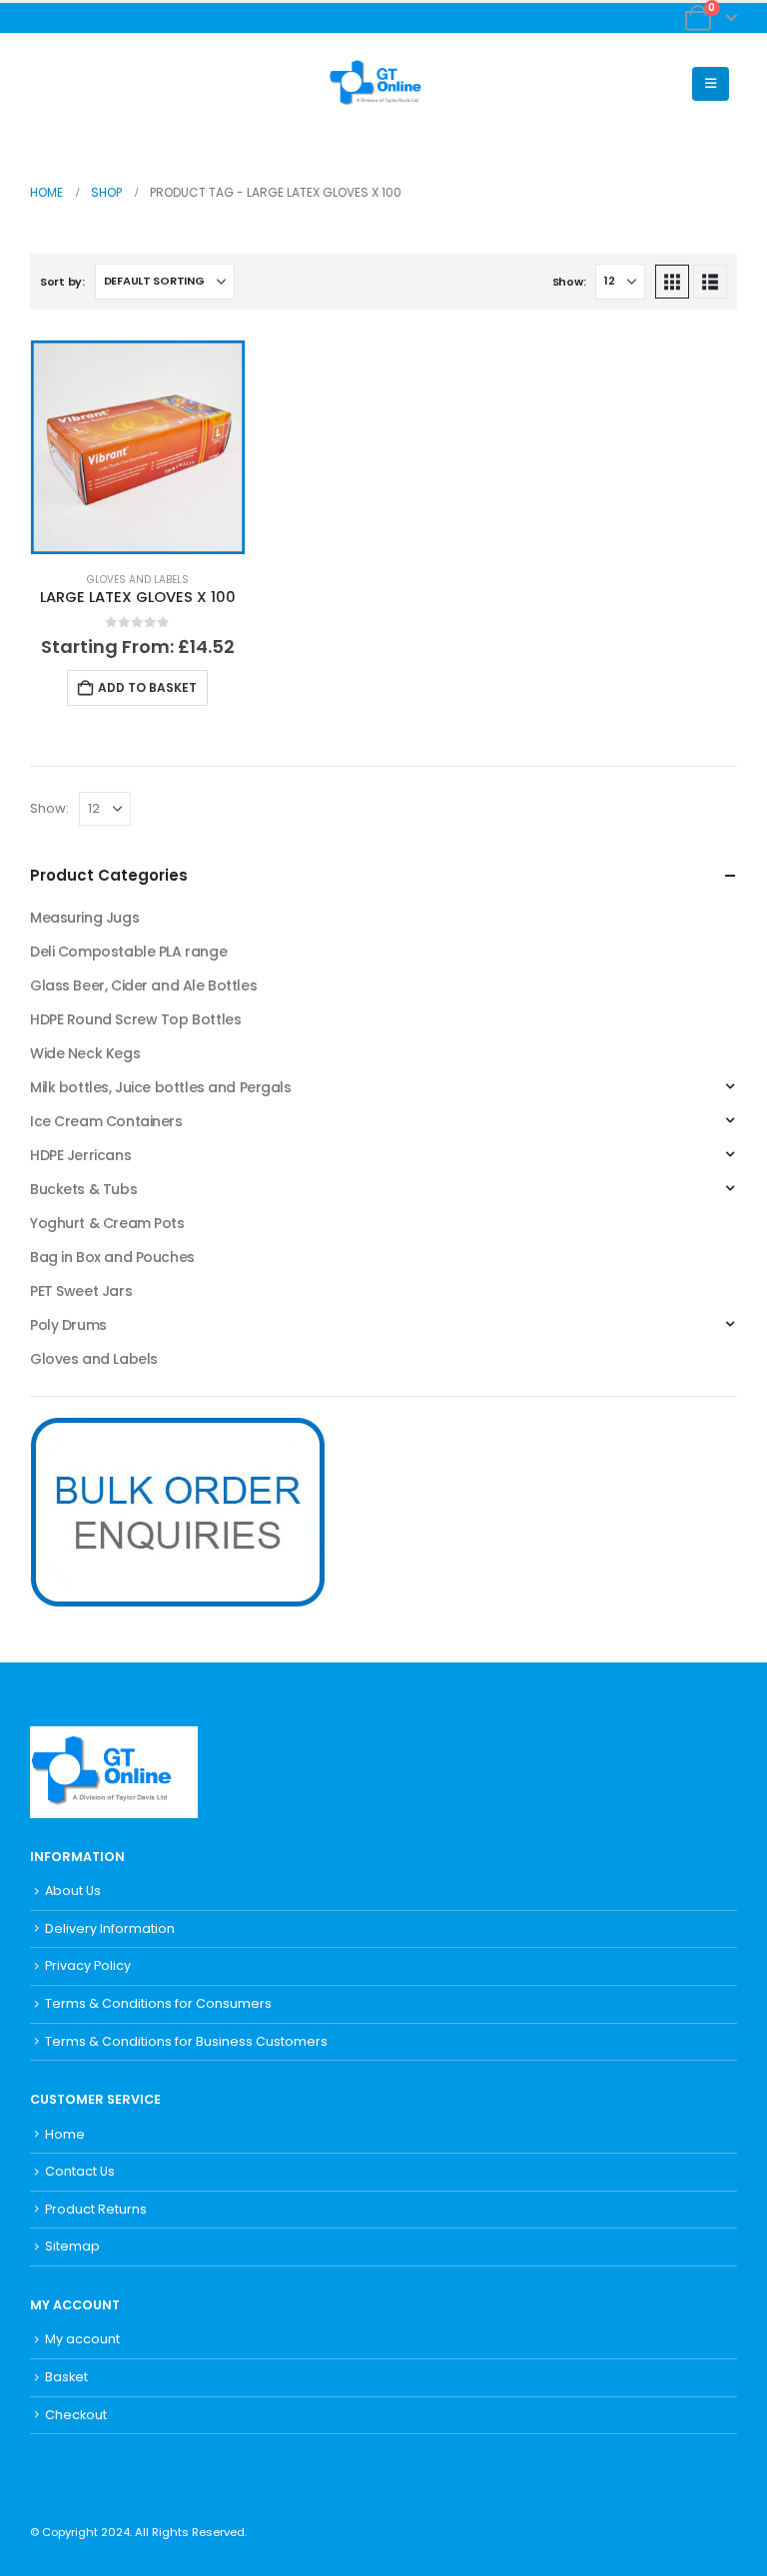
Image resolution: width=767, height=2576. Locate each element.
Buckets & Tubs (83, 1189)
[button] (45, 84)
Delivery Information (110, 1929)
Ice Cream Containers (106, 1121)
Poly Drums (68, 1325)
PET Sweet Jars (81, 1291)
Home (65, 2134)
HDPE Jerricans (80, 1155)
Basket (66, 2377)
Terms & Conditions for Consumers (158, 2003)
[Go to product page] (138, 447)
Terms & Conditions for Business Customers (186, 2041)
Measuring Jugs (84, 918)
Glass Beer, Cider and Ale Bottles (143, 985)
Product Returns (96, 2209)
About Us (73, 1891)
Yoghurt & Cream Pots (107, 1223)
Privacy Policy (88, 1965)
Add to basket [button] (147, 687)
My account (82, 2339)
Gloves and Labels (138, 580)
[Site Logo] (383, 84)
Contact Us (80, 2171)
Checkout (76, 2415)
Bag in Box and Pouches (112, 1257)
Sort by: (62, 282)
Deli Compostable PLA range (128, 952)
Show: (569, 282)
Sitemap (72, 2246)
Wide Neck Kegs (85, 1053)
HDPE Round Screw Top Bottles (135, 1019)
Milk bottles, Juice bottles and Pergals (161, 1087)
